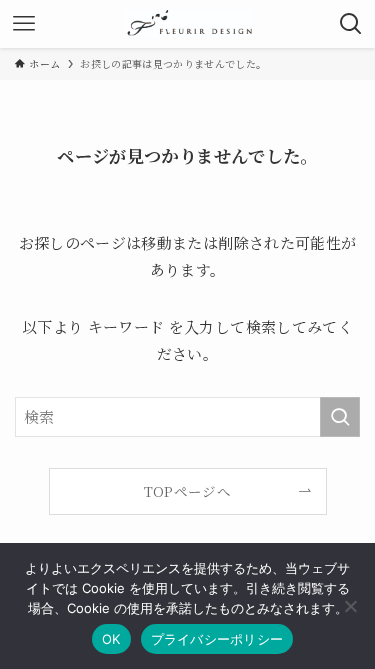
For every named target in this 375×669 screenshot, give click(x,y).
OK (111, 639)
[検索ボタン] (351, 24)
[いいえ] (350, 606)
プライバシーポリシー (217, 639)
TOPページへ (187, 491)
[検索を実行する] (340, 417)
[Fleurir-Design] (188, 24)
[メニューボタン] (24, 24)
